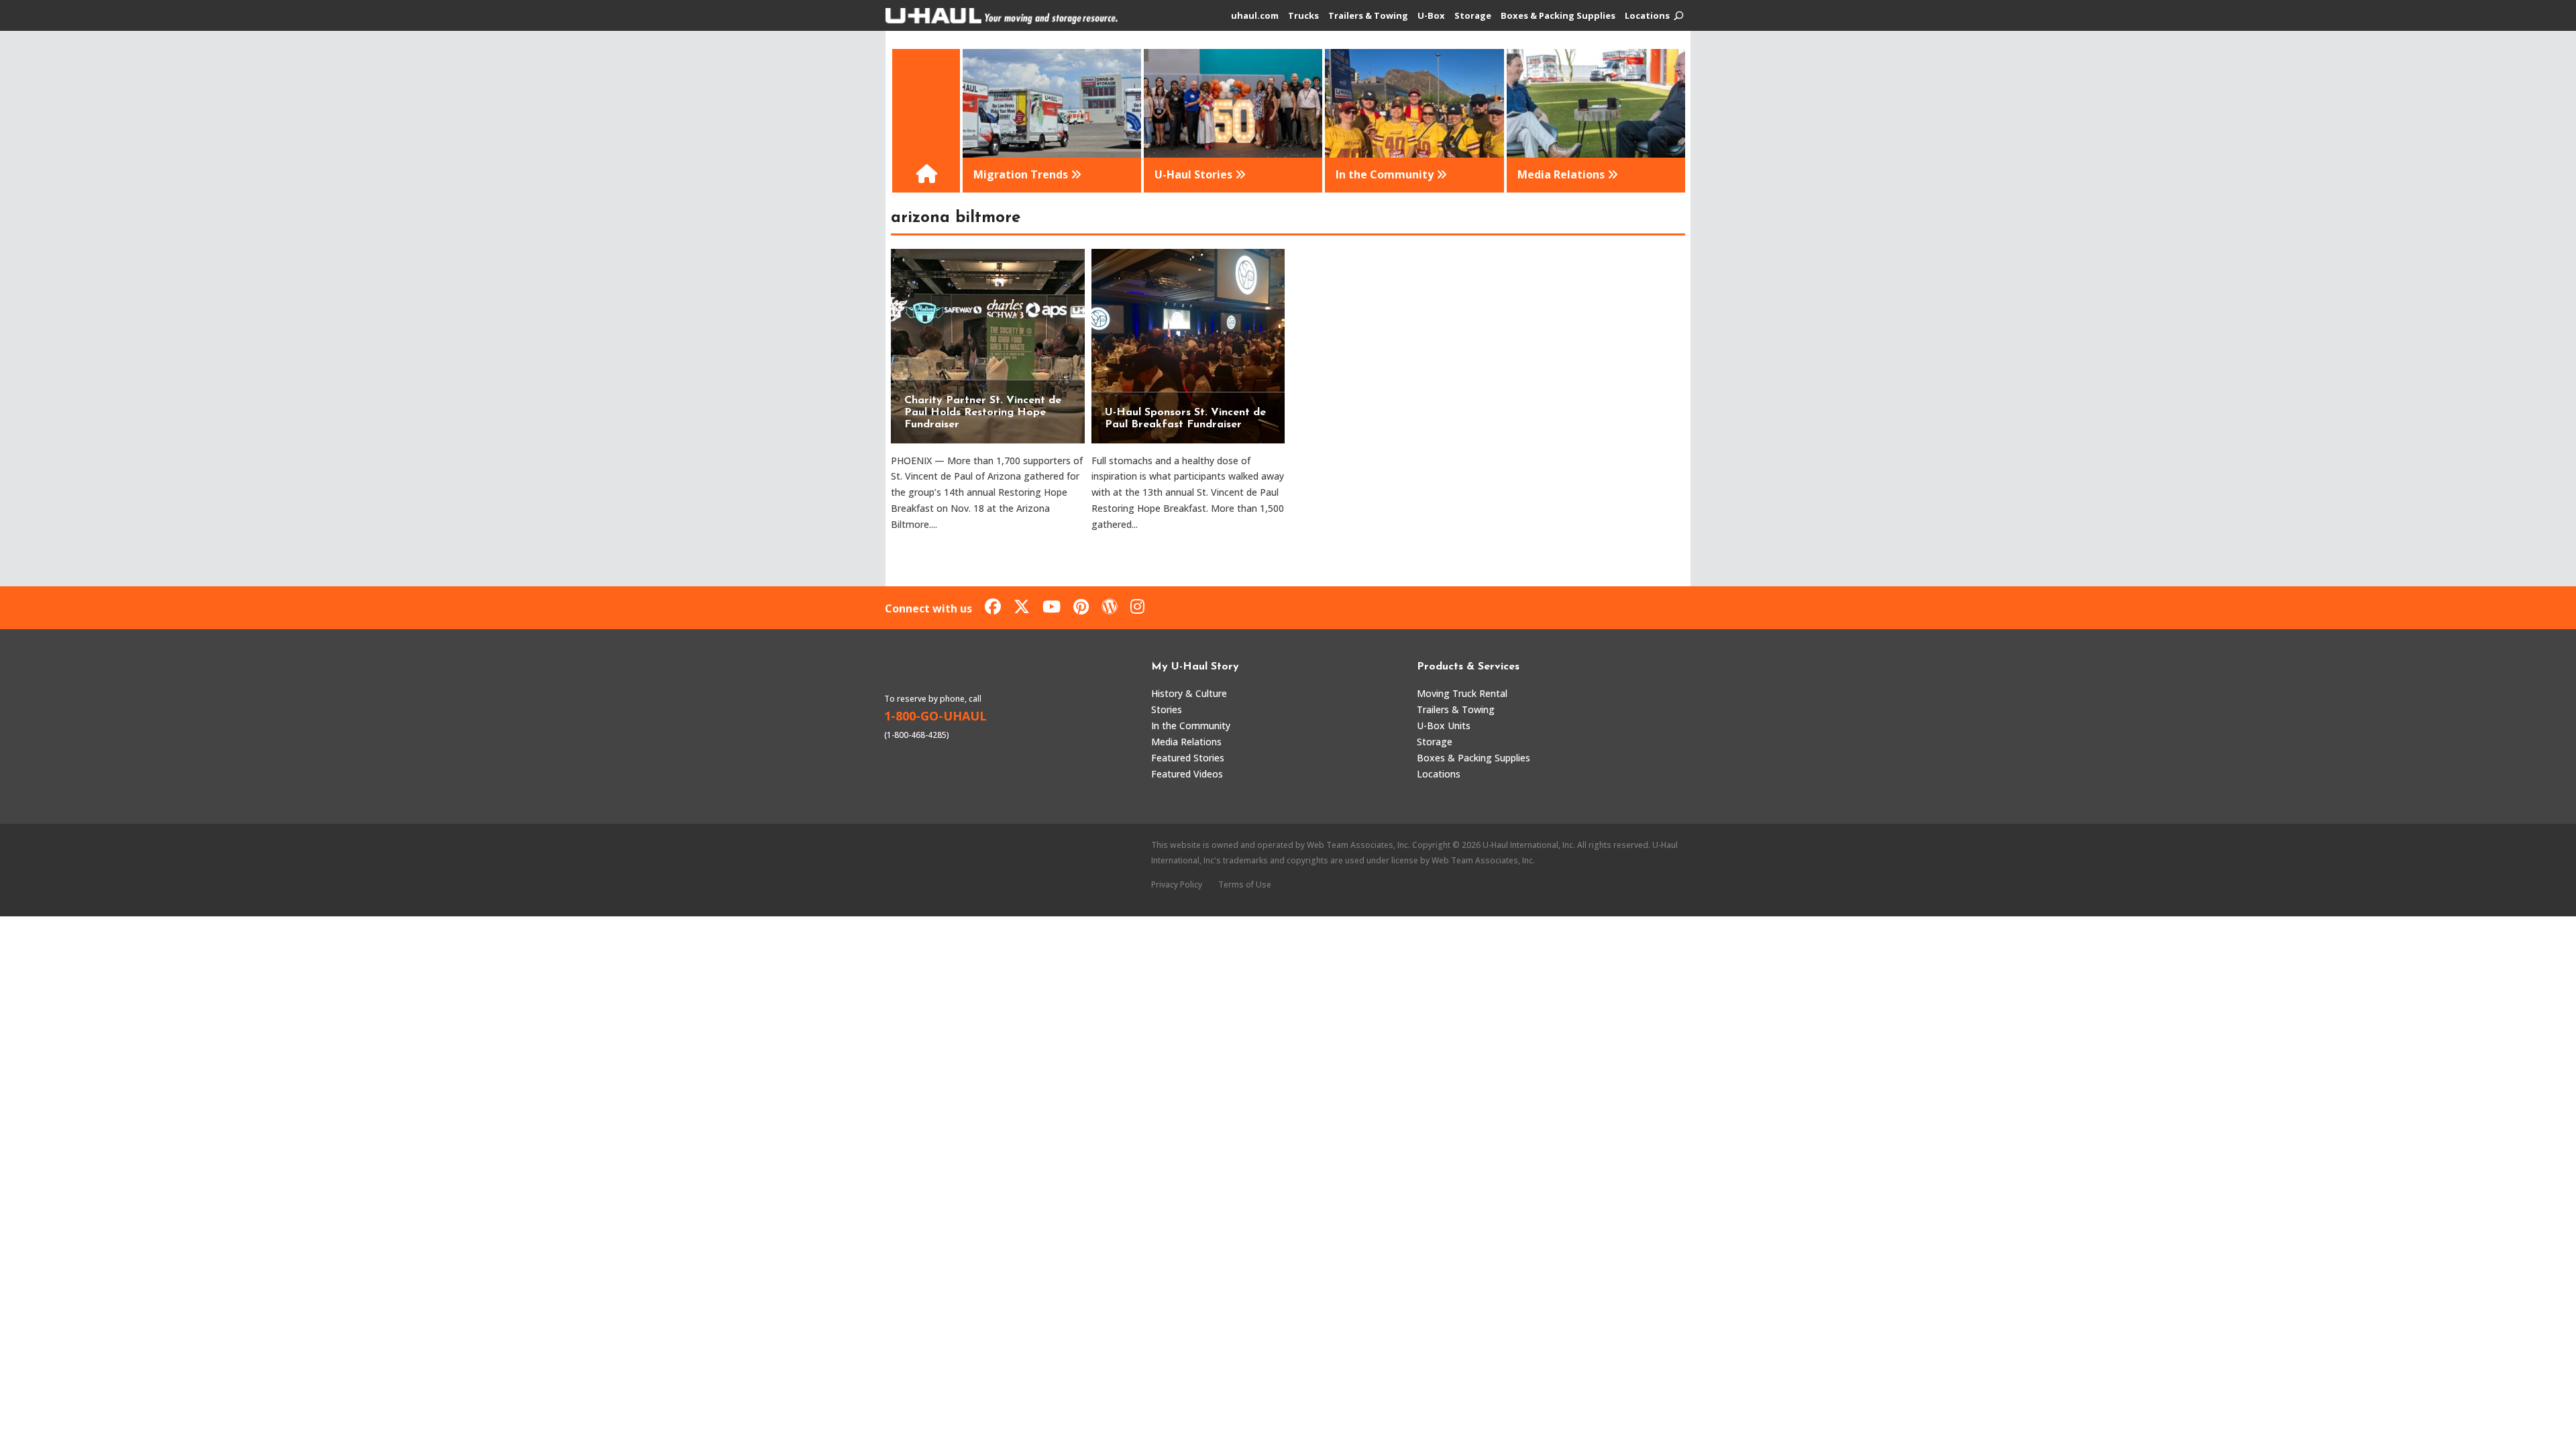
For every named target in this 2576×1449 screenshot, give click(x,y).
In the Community (1191, 726)
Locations (1647, 16)
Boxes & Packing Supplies (1558, 16)
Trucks (1303, 16)
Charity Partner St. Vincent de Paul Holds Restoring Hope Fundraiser (983, 413)
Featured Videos (1187, 774)
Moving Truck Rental (1462, 693)
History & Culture (1189, 693)
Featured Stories (1188, 758)
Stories (1167, 709)
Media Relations (1186, 742)
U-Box (1431, 16)
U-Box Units (1444, 726)
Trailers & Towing (1368, 16)
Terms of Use (1245, 884)
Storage (1473, 16)
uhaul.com (1255, 16)
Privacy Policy (1177, 884)
